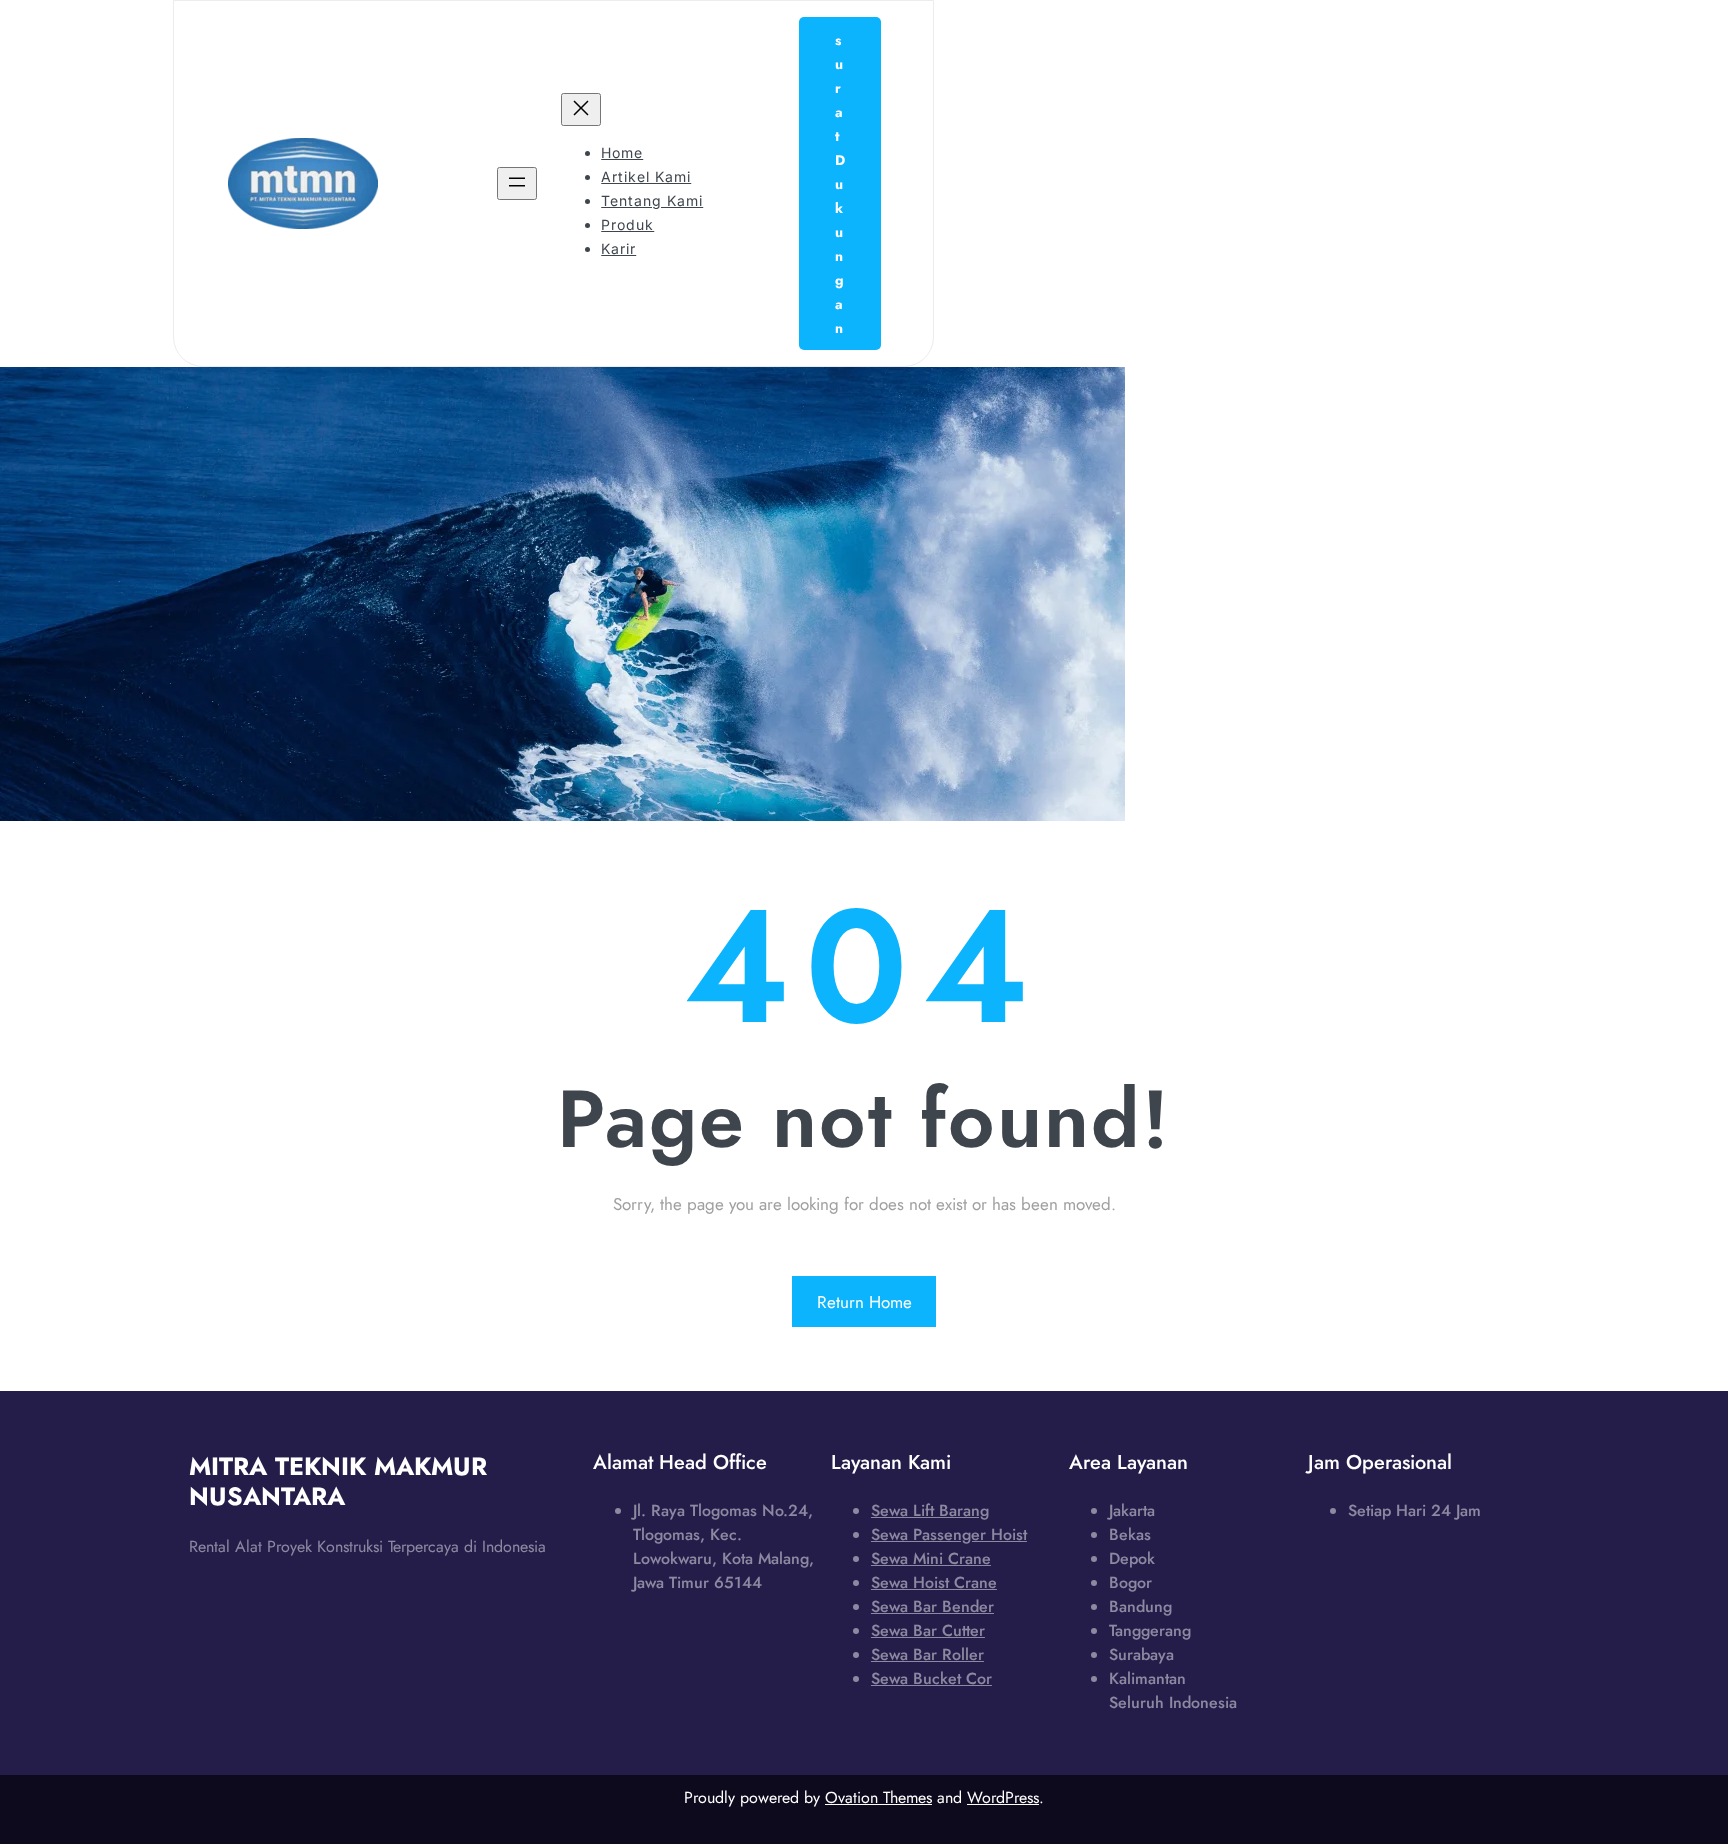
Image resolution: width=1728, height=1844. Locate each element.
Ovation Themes (878, 1797)
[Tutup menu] (581, 109)
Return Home (864, 1302)
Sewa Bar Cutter (928, 1630)
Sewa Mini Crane (931, 1558)
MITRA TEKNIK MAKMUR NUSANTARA (338, 1481)
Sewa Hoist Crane (934, 1582)
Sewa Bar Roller (927, 1654)
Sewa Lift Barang (930, 1510)
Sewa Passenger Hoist (949, 1534)
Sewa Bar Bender (932, 1606)
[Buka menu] (517, 183)
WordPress (1003, 1797)
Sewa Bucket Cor (931, 1678)
